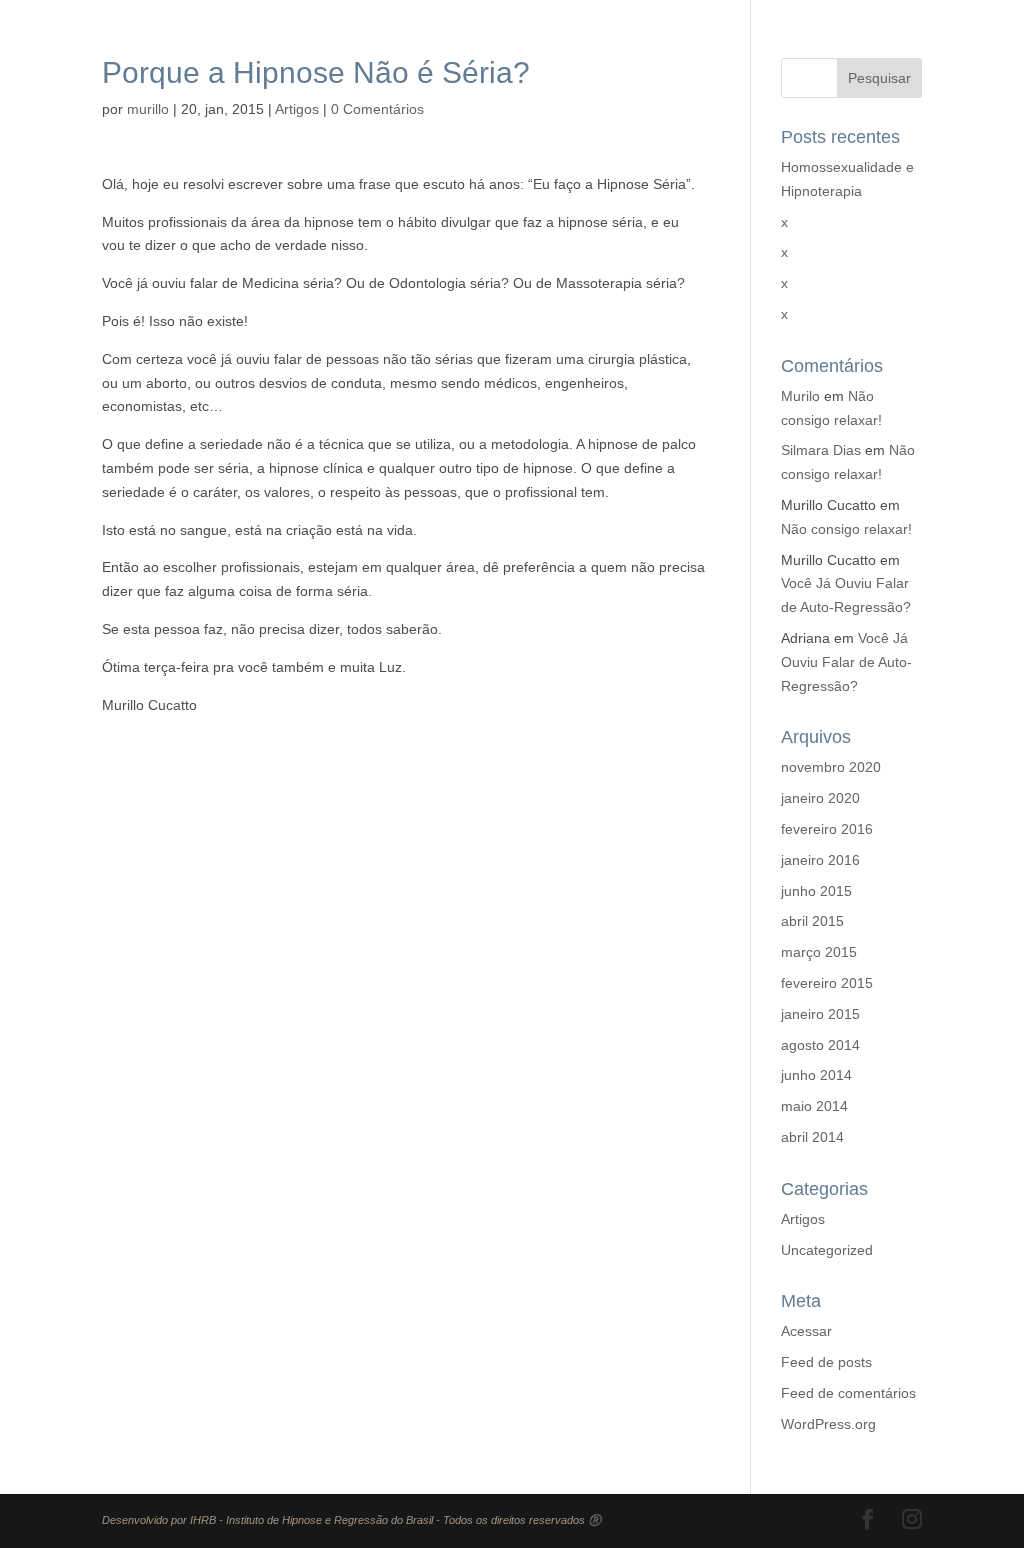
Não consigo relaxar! (846, 529)
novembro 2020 (831, 767)
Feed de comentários (848, 1393)
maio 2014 (814, 1106)
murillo (148, 109)
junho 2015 (816, 891)
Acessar (806, 1331)
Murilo (800, 396)
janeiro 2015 (820, 1014)
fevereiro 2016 (827, 829)
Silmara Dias (821, 450)
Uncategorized (827, 1250)
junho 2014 (816, 1075)
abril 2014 (812, 1137)
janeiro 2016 (820, 860)
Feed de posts (826, 1362)
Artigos (297, 109)
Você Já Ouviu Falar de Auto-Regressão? (846, 662)
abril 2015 (812, 921)
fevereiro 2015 (827, 983)
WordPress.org (828, 1424)
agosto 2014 (820, 1045)
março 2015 (819, 952)
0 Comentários (377, 109)
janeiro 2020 (820, 798)
